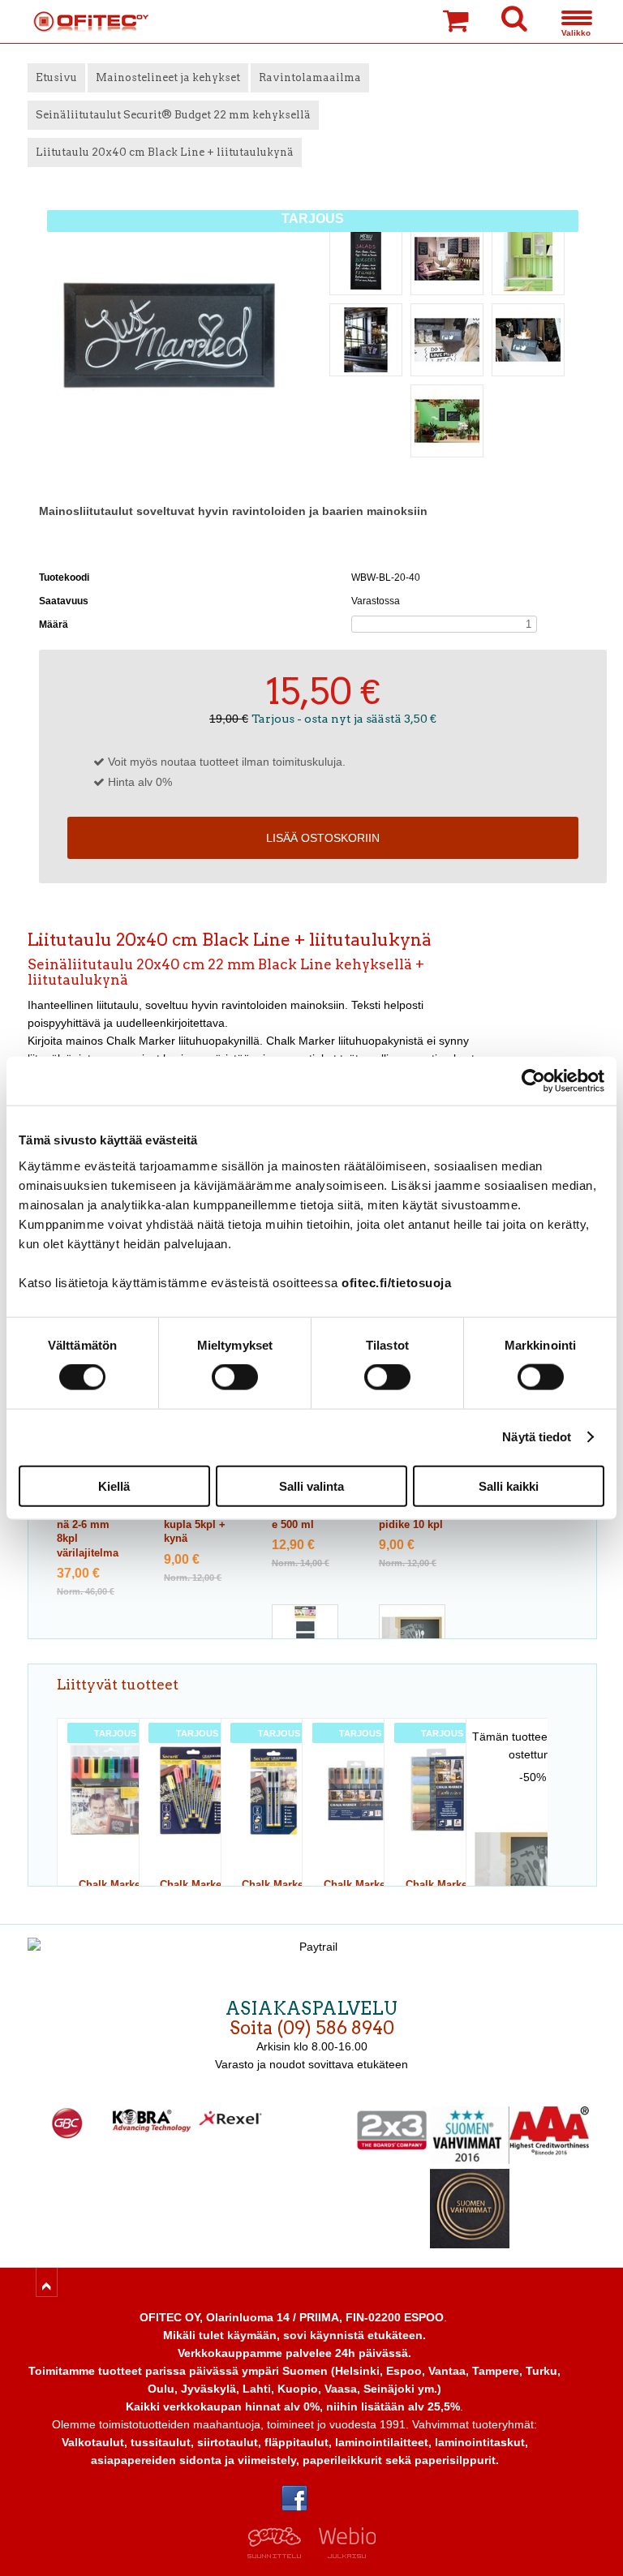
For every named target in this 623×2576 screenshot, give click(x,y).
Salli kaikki (509, 1485)
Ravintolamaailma (310, 77)
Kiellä (114, 1485)
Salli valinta (311, 1485)
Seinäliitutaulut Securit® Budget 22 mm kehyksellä (173, 115)
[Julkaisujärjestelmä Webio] (344, 2554)
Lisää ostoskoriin (323, 838)
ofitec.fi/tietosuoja (396, 1282)
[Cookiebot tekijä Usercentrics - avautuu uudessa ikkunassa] (533, 1081)
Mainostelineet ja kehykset (168, 77)
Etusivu (56, 77)
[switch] (235, 1377)
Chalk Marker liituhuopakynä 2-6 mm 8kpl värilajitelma (90, 1525)
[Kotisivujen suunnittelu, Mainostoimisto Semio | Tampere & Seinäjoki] (279, 2554)
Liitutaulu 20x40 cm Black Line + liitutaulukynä (165, 152)
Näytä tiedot (537, 1437)
